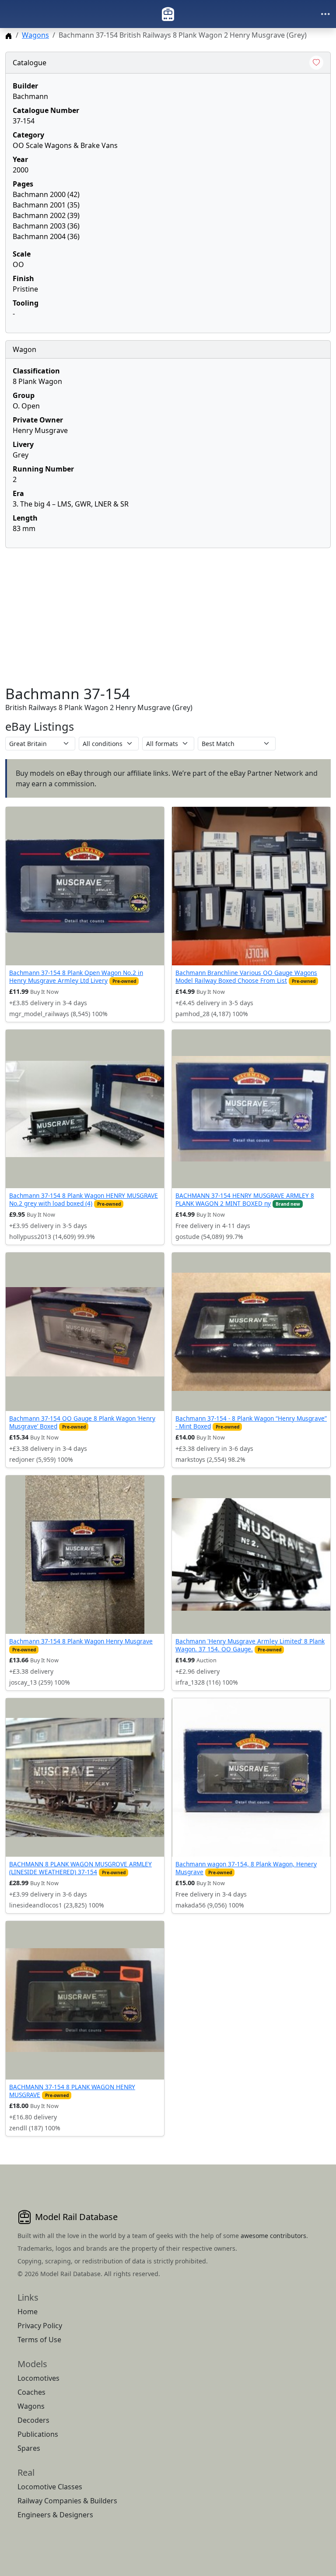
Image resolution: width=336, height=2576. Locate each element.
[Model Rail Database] (168, 14)
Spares (29, 2448)
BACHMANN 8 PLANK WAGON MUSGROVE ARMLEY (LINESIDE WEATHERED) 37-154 (80, 1868)
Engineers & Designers (55, 2515)
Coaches (31, 2392)
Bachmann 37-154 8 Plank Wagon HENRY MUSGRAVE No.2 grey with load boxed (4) (84, 1199)
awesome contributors (273, 2236)
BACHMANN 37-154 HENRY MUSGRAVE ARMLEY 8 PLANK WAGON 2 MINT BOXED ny (245, 1199)
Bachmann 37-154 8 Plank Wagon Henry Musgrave (81, 1641)
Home (28, 2312)
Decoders (33, 2420)
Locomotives (38, 2378)
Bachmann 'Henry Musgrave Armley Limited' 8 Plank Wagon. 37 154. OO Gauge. (250, 1645)
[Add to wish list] (316, 63)
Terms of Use (39, 2340)
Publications (38, 2434)
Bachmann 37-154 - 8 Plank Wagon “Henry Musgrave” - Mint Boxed (251, 1422)
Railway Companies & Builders (67, 2501)
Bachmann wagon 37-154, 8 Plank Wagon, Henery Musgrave (246, 1868)
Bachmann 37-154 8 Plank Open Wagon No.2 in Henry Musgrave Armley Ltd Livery (76, 977)
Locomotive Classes (50, 2487)
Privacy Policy (40, 2326)
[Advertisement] (168, 616)
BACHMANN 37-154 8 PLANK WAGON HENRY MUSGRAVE (72, 2091)
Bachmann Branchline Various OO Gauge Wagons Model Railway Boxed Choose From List (246, 977)
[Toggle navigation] (325, 14)
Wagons (35, 35)
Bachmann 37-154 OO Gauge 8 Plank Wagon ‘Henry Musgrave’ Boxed (82, 1422)
